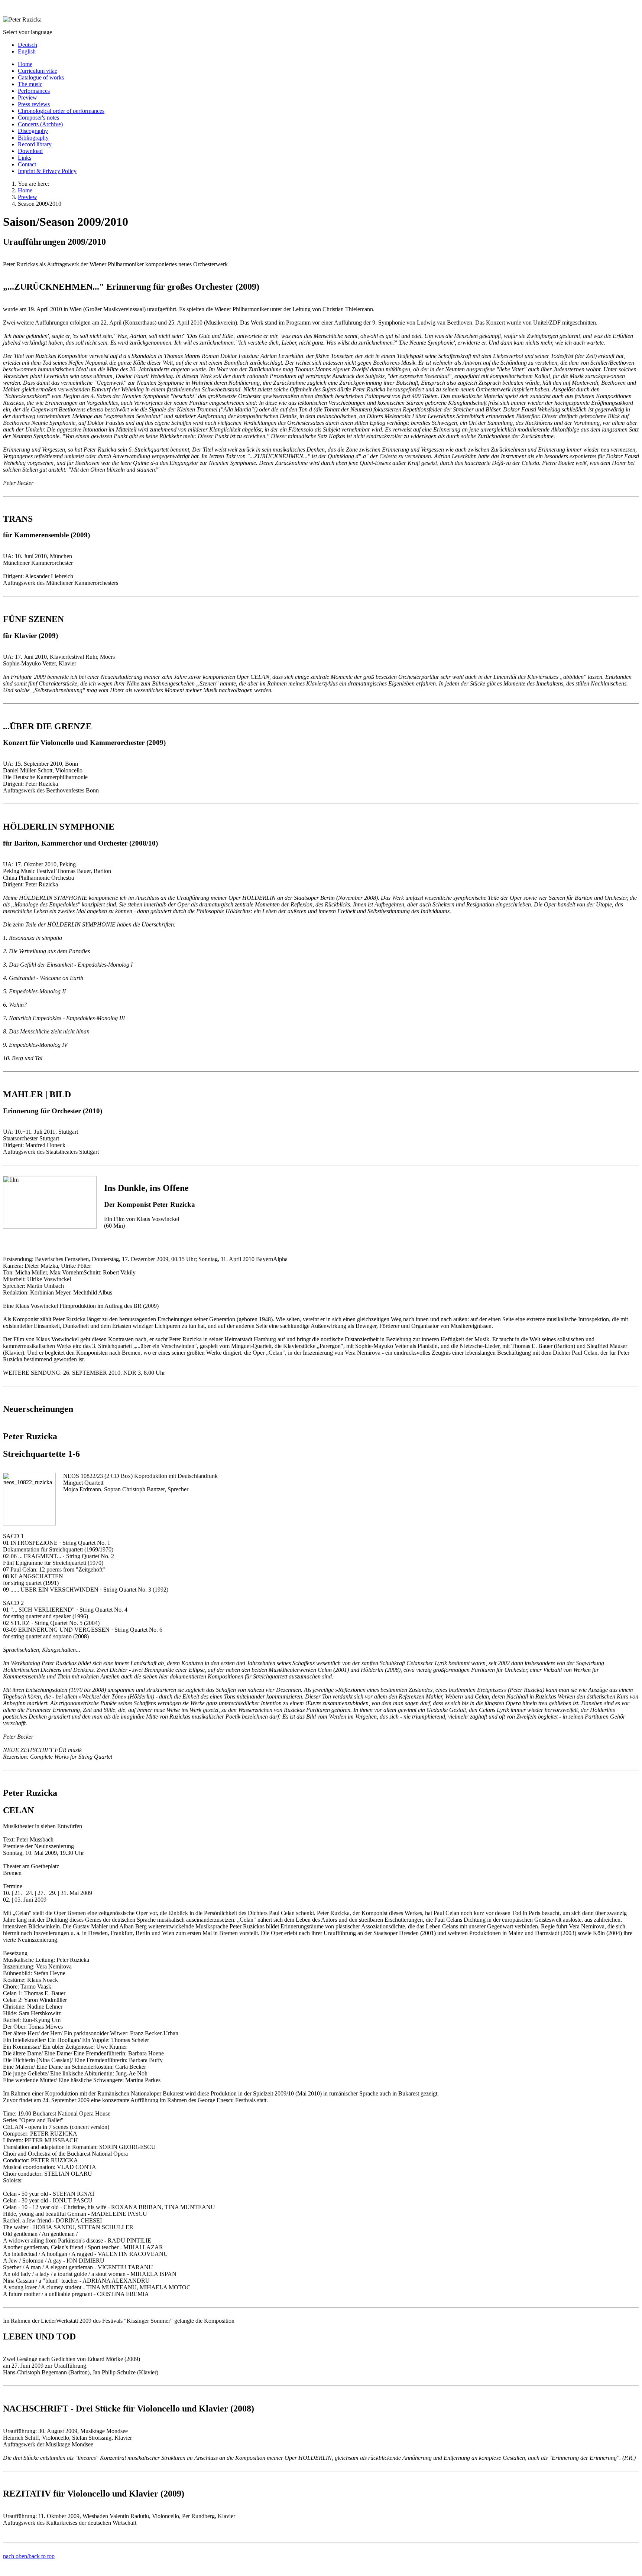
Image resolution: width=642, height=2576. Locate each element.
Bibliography (33, 138)
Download (30, 151)
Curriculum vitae (38, 71)
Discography (33, 131)
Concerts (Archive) (40, 124)
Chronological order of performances (61, 111)
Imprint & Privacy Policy (47, 171)
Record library (35, 144)
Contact (27, 164)
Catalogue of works (41, 77)
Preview (27, 97)
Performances (34, 91)
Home (25, 64)
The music (30, 84)
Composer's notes (38, 118)
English (27, 51)
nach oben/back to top (29, 2556)
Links (25, 158)
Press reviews (34, 104)
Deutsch (27, 45)
